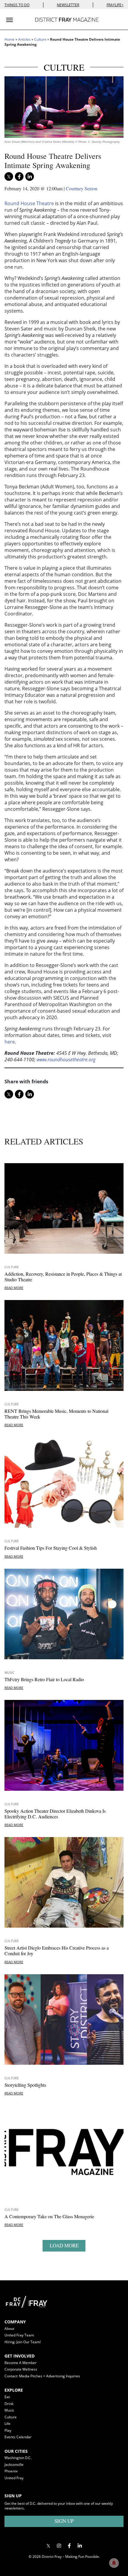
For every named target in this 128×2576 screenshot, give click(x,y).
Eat (7, 2397)
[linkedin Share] (30, 176)
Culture (40, 39)
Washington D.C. (18, 2458)
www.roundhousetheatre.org (66, 1060)
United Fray (14, 2478)
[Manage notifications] (114, 2563)
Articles (24, 39)
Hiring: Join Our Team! (23, 2342)
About (9, 2329)
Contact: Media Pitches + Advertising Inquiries (42, 2376)
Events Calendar (18, 2437)
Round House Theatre (29, 203)
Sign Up (64, 2521)
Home (10, 39)
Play (8, 2430)
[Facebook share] (19, 176)
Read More (14, 1288)
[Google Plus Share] (59, 2546)
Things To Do (17, 5)
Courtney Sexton (82, 188)
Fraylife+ (115, 5)
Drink (9, 2404)
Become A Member (21, 2363)
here (10, 1042)
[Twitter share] (9, 176)
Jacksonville (14, 2465)
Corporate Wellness (21, 2369)
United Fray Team (19, 2335)
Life (7, 2424)
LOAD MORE (64, 2245)
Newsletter (68, 5)
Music (10, 1672)
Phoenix (11, 2471)
